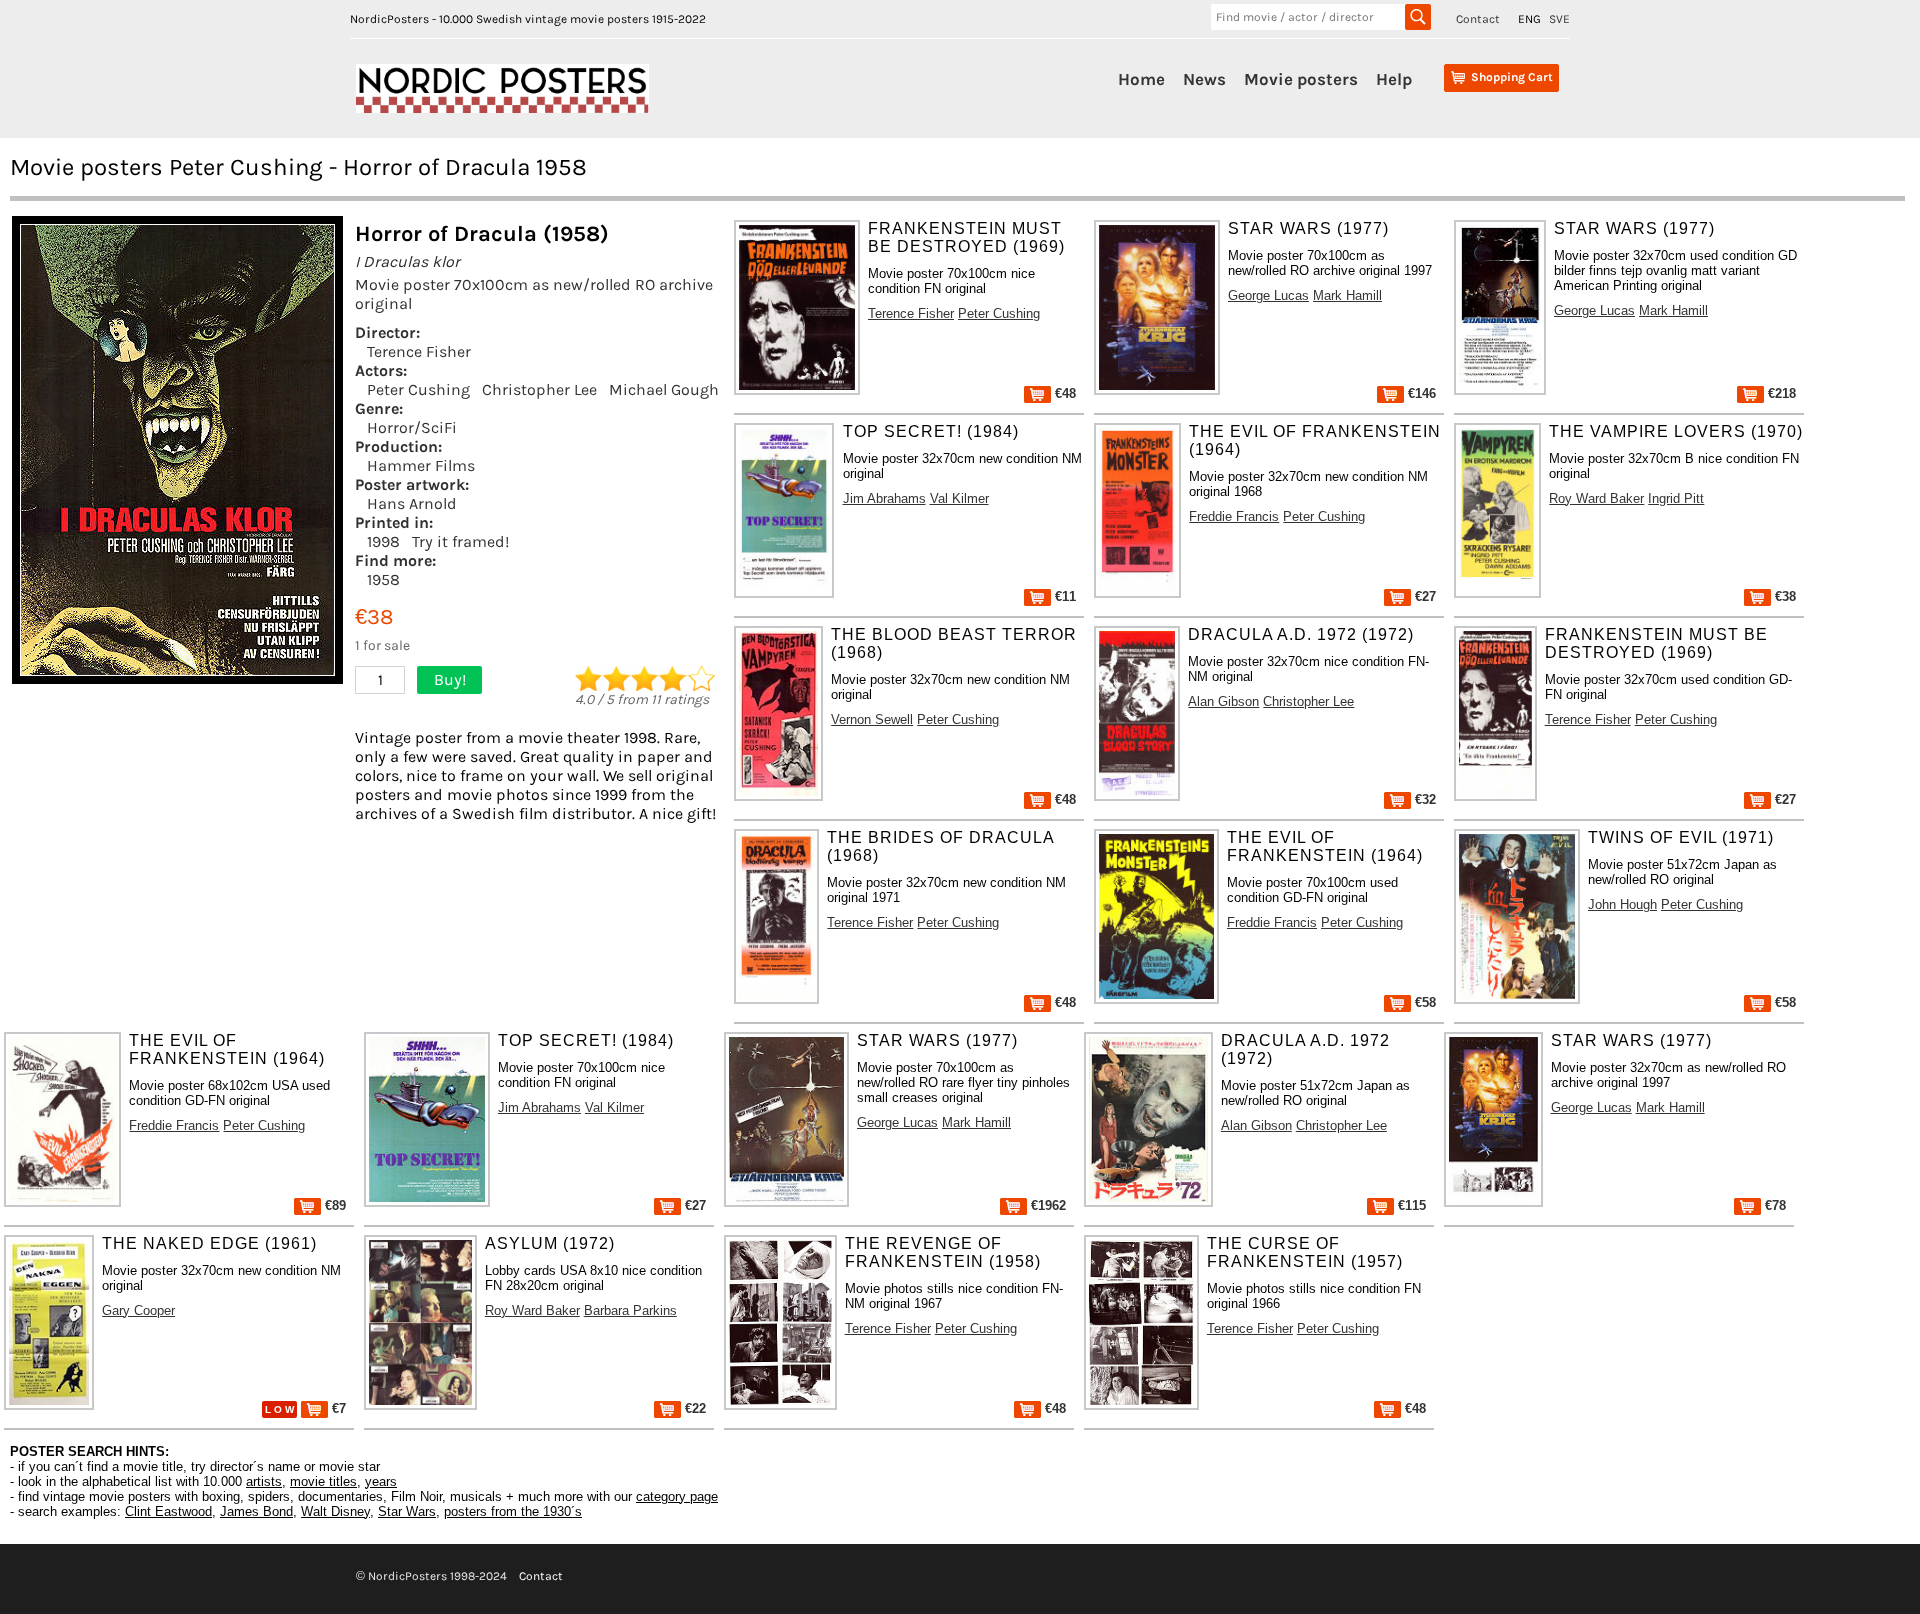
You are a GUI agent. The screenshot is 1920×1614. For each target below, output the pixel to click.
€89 (333, 1205)
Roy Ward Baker (1596, 498)
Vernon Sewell (872, 719)
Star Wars (407, 1511)
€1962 (1046, 1205)
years (381, 1481)
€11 (1063, 596)
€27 (1423, 596)
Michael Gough (664, 389)
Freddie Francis (1234, 516)
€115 (1410, 1205)
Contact (1478, 19)
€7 (337, 1408)
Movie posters (1301, 79)
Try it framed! (460, 541)
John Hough (1622, 904)
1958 (383, 579)
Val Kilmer (959, 498)
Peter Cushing (418, 389)
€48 (1063, 393)
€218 (1780, 393)
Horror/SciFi (412, 427)
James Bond (256, 1511)
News (1204, 79)
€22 (693, 1408)
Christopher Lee (539, 389)
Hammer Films (421, 465)
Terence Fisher (419, 351)
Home (1141, 79)
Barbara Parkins (630, 1310)
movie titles (323, 1481)
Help (1394, 79)
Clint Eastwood (168, 1511)
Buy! (450, 679)
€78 (1773, 1205)
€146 (1420, 393)
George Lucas (1268, 295)
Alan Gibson (1223, 701)
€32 (1423, 799)
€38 (1783, 596)
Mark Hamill (1347, 295)
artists (264, 1481)
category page (677, 1496)
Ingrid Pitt (1676, 498)
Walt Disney (335, 1511)
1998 (383, 541)
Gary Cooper (138, 1310)
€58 (1423, 1002)
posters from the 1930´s (513, 1511)
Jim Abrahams (884, 498)
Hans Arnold (412, 503)
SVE (1559, 19)
